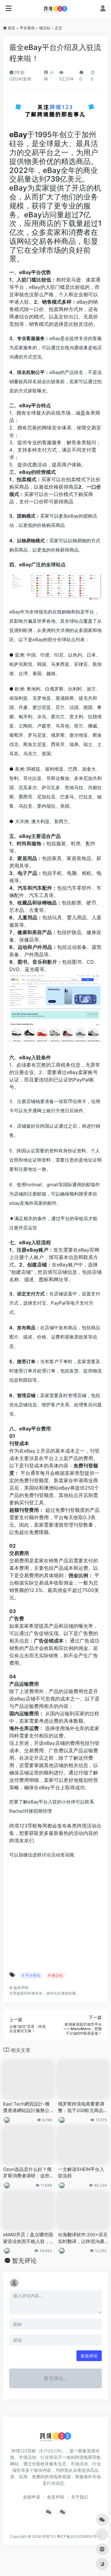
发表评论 (89, 2356)
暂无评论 (24, 2261)
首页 (11, 28)
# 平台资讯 (31, 1975)
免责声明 (55, 2497)
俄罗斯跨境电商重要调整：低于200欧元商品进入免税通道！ (83, 2107)
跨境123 (49, 2536)
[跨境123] (55, 9)
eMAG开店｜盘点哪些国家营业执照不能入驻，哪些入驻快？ (28, 2238)
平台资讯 (27, 28)
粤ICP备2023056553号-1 (79, 2536)
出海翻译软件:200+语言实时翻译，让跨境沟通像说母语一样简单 (83, 2238)
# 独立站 (55, 1975)
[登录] (103, 9)
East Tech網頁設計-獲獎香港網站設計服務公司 (26, 2107)
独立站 (45, 28)
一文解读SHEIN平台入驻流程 (81, 2172)
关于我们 (80, 2497)
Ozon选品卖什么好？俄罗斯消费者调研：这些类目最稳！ (27, 2173)
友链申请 (31, 2497)
